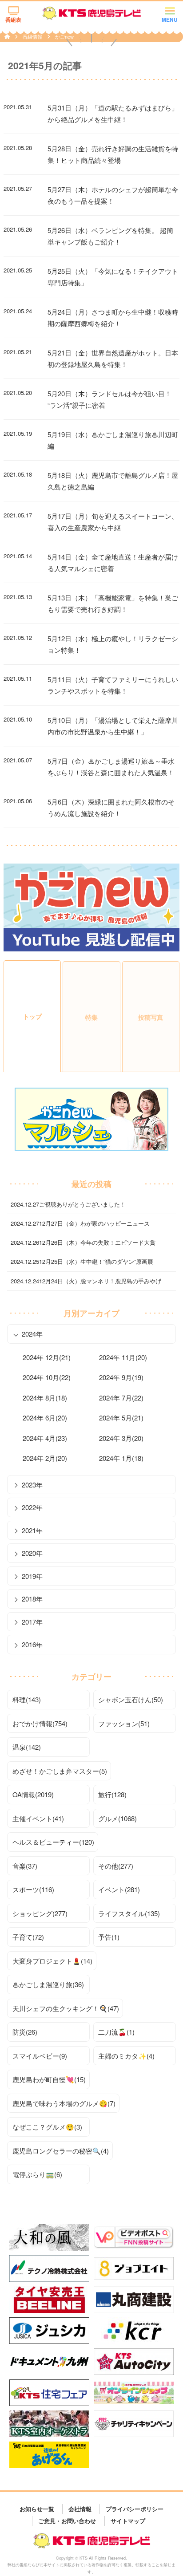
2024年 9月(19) (121, 1377)
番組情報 (33, 36)
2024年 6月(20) (45, 1418)
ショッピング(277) (40, 1913)
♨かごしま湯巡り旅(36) (48, 1984)
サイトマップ (128, 2521)
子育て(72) (28, 1937)
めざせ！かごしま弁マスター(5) (60, 1771)
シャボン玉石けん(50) (131, 1699)
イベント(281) (119, 1889)
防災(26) (25, 2032)
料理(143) (27, 1699)
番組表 (13, 20)
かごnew (64, 36)
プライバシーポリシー (135, 2509)
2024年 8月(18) (45, 1398)
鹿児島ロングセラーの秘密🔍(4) (61, 2151)
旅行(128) (112, 1794)
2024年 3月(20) (121, 1438)
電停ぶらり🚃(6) (37, 2174)
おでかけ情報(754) (40, 1723)
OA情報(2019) (33, 1794)
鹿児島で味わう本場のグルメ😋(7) (64, 2103)
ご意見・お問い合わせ (67, 2521)
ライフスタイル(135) (129, 1913)
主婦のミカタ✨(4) (126, 2056)
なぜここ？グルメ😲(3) (47, 2127)
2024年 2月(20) (45, 1458)
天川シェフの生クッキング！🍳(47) (66, 2008)
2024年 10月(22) (47, 1377)
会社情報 (80, 2509)
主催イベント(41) (38, 1818)
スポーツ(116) (33, 1889)
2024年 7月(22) (121, 1398)
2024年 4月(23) (45, 1438)
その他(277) (116, 1866)
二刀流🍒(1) (116, 2032)
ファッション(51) (124, 1723)
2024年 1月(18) (121, 1458)
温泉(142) (27, 1747)
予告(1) (109, 1937)
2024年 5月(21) (121, 1418)
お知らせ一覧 (37, 2509)
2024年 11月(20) (123, 1357)
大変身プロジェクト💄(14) (52, 1961)
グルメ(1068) (117, 1818)
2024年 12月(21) (47, 1357)
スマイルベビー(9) (40, 2056)
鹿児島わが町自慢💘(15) (49, 2079)
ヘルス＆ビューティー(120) (53, 1842)
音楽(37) (25, 1866)
